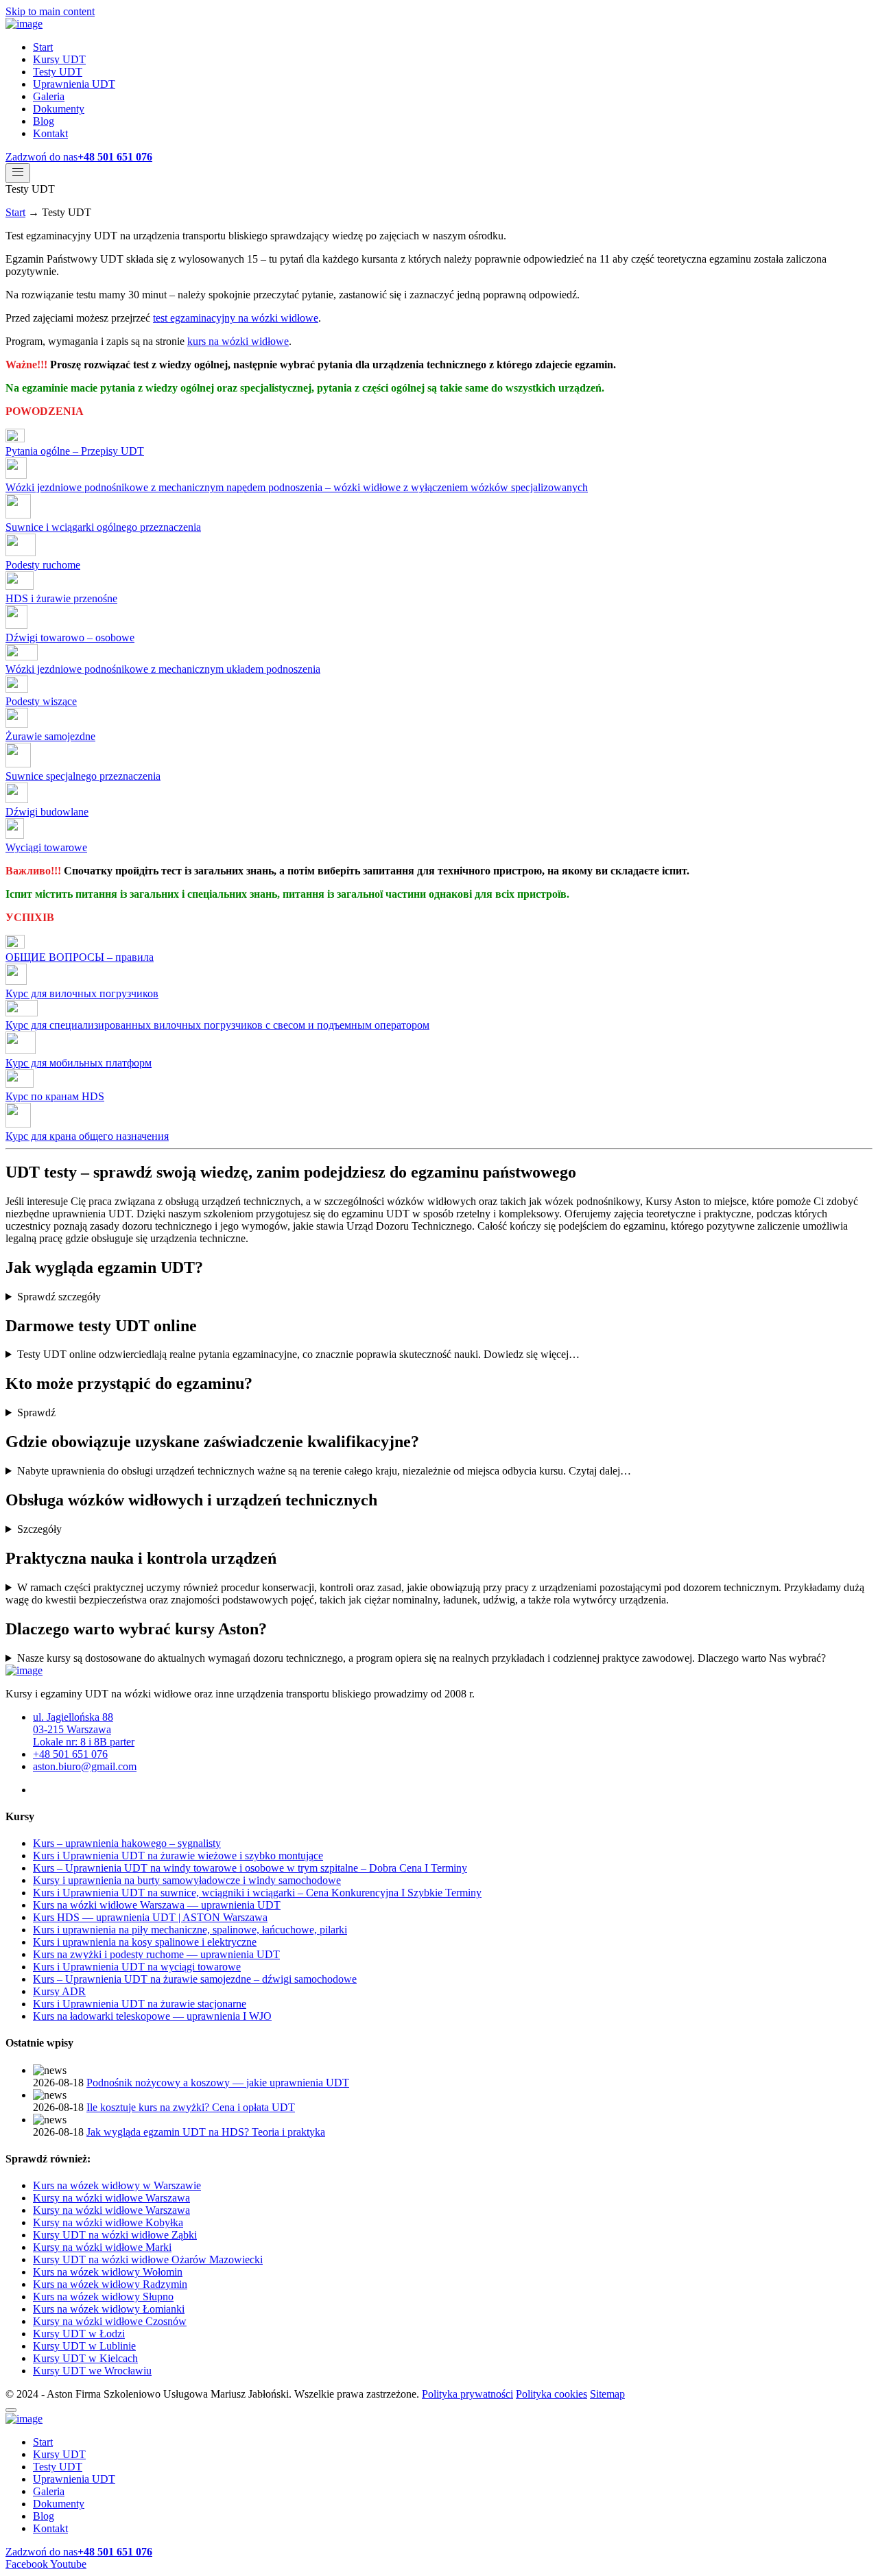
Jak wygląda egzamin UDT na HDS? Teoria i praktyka (206, 2132)
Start (15, 212)
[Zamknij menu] (11, 2410)
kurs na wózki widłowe (238, 341)
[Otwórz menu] (18, 173)
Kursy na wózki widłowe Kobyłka (108, 2222)
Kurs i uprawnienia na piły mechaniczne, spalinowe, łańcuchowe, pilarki (190, 1930)
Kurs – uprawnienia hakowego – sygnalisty (127, 1843)
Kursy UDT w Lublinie (84, 2346)
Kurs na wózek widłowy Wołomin (108, 2272)
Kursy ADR (59, 1991)
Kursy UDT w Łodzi (79, 2334)
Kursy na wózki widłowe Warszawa (111, 2198)
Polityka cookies (551, 2394)
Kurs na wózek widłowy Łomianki (109, 2309)
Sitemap (607, 2394)
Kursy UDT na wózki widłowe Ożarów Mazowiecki (148, 2259)
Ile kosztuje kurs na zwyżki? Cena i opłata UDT (191, 2107)
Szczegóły (39, 1529)
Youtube (68, 2564)
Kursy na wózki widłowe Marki (102, 2247)
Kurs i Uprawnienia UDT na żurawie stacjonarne (140, 2004)
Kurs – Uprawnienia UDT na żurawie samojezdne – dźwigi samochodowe (195, 1979)
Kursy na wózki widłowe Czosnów (110, 2321)
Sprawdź (36, 1412)
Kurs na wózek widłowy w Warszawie (117, 2185)
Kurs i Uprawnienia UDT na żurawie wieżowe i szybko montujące (178, 1856)
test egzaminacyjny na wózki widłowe (236, 318)
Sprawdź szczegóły (59, 1297)
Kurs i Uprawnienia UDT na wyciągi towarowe (137, 1967)
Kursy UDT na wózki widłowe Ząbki (115, 2235)
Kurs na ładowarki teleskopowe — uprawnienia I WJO (152, 2016)
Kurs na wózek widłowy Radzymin (110, 2284)
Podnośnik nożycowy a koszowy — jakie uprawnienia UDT (218, 2083)
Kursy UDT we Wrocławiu (92, 2371)
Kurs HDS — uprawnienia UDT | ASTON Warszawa (150, 1917)
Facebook (28, 2564)
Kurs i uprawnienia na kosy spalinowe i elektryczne (145, 1942)
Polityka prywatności (467, 2394)
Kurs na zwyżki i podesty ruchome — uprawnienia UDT (156, 1954)
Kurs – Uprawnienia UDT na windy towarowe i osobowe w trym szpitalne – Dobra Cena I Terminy (250, 1868)
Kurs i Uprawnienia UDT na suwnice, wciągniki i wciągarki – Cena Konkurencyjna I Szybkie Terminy (257, 1893)
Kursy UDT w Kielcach (85, 2358)
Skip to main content (50, 11)
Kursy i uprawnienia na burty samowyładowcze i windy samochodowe (187, 1880)
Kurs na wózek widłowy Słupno (103, 2297)
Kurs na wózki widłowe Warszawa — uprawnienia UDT (157, 1905)
